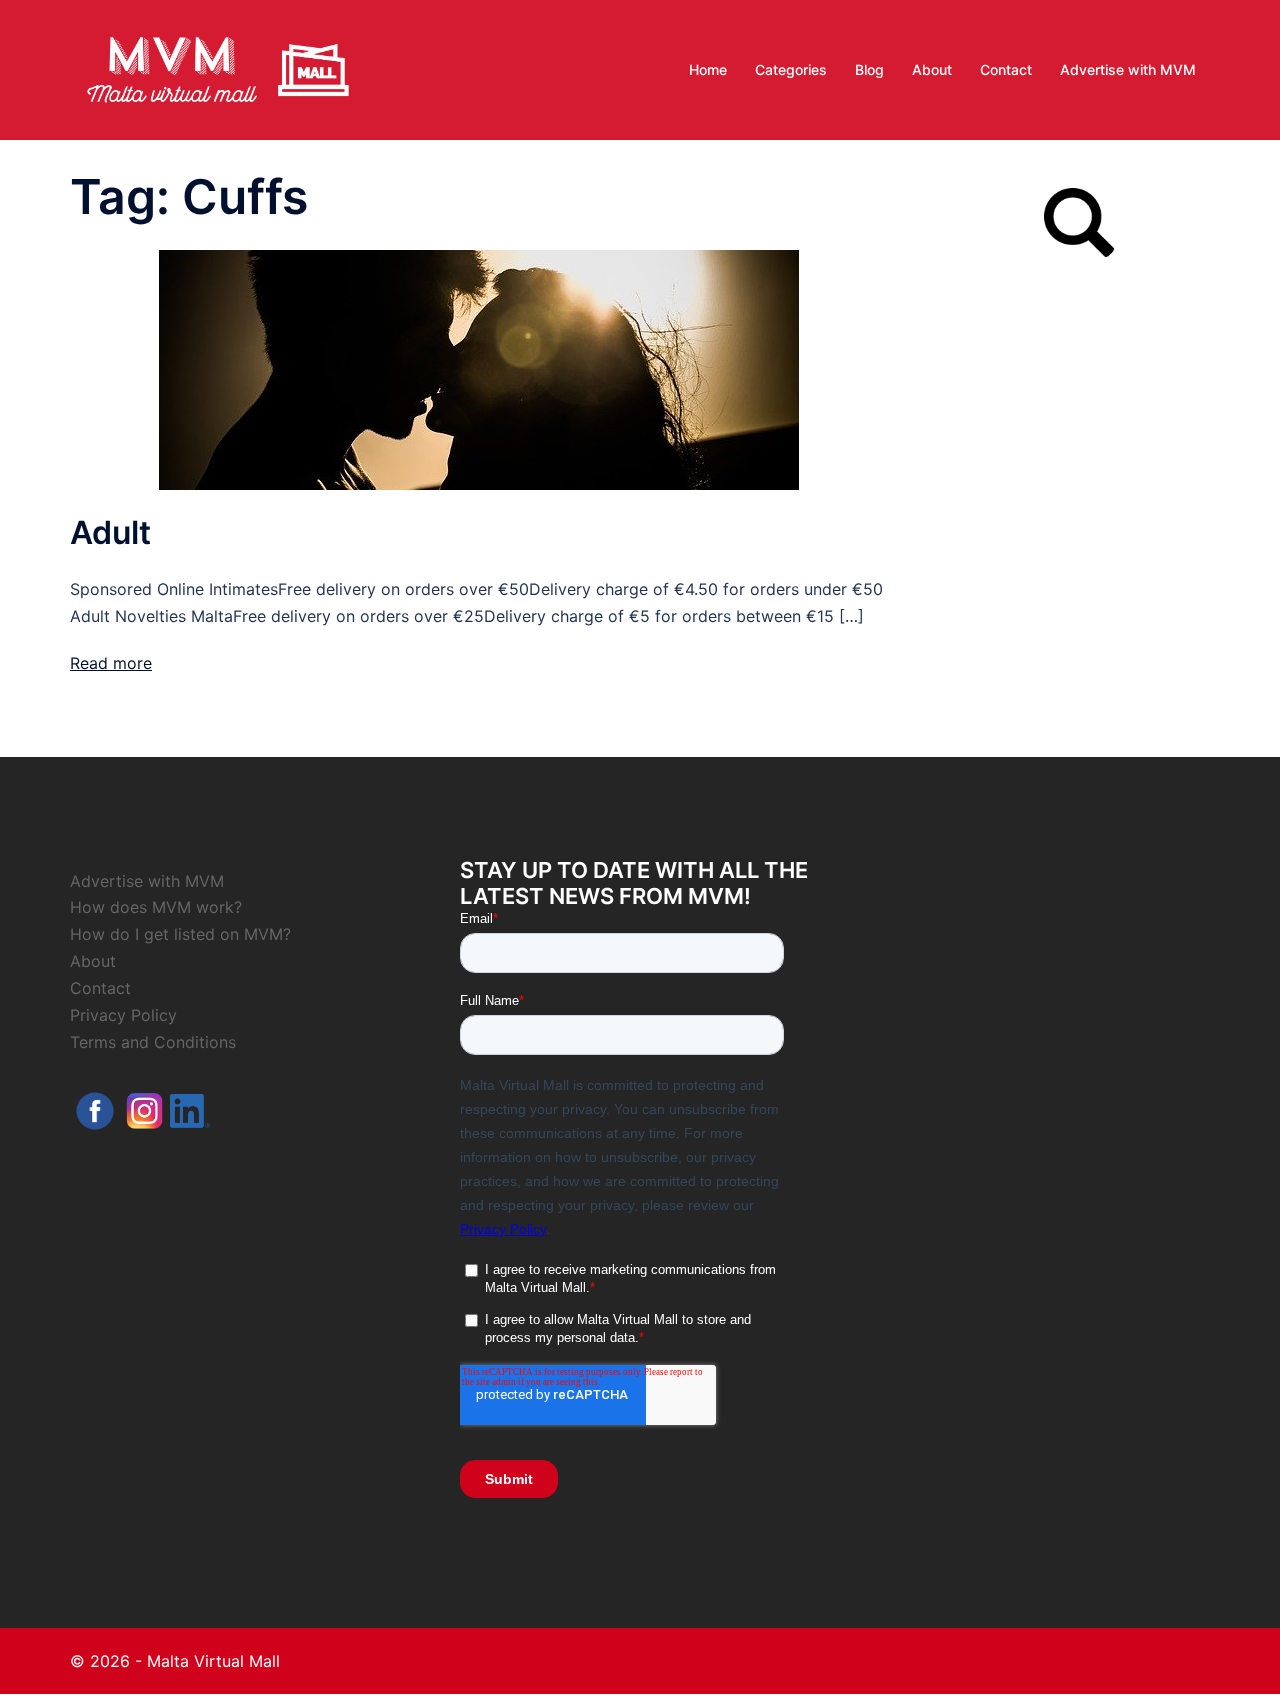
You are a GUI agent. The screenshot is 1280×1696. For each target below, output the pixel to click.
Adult (110, 532)
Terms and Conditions (153, 1042)
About (932, 69)
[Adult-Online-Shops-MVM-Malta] (479, 368)
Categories (791, 69)
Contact (1006, 69)
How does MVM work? (156, 907)
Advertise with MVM (1128, 69)
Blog (869, 69)
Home (708, 69)
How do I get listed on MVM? (180, 934)
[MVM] (218, 68)
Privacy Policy (123, 1015)
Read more (111, 663)
